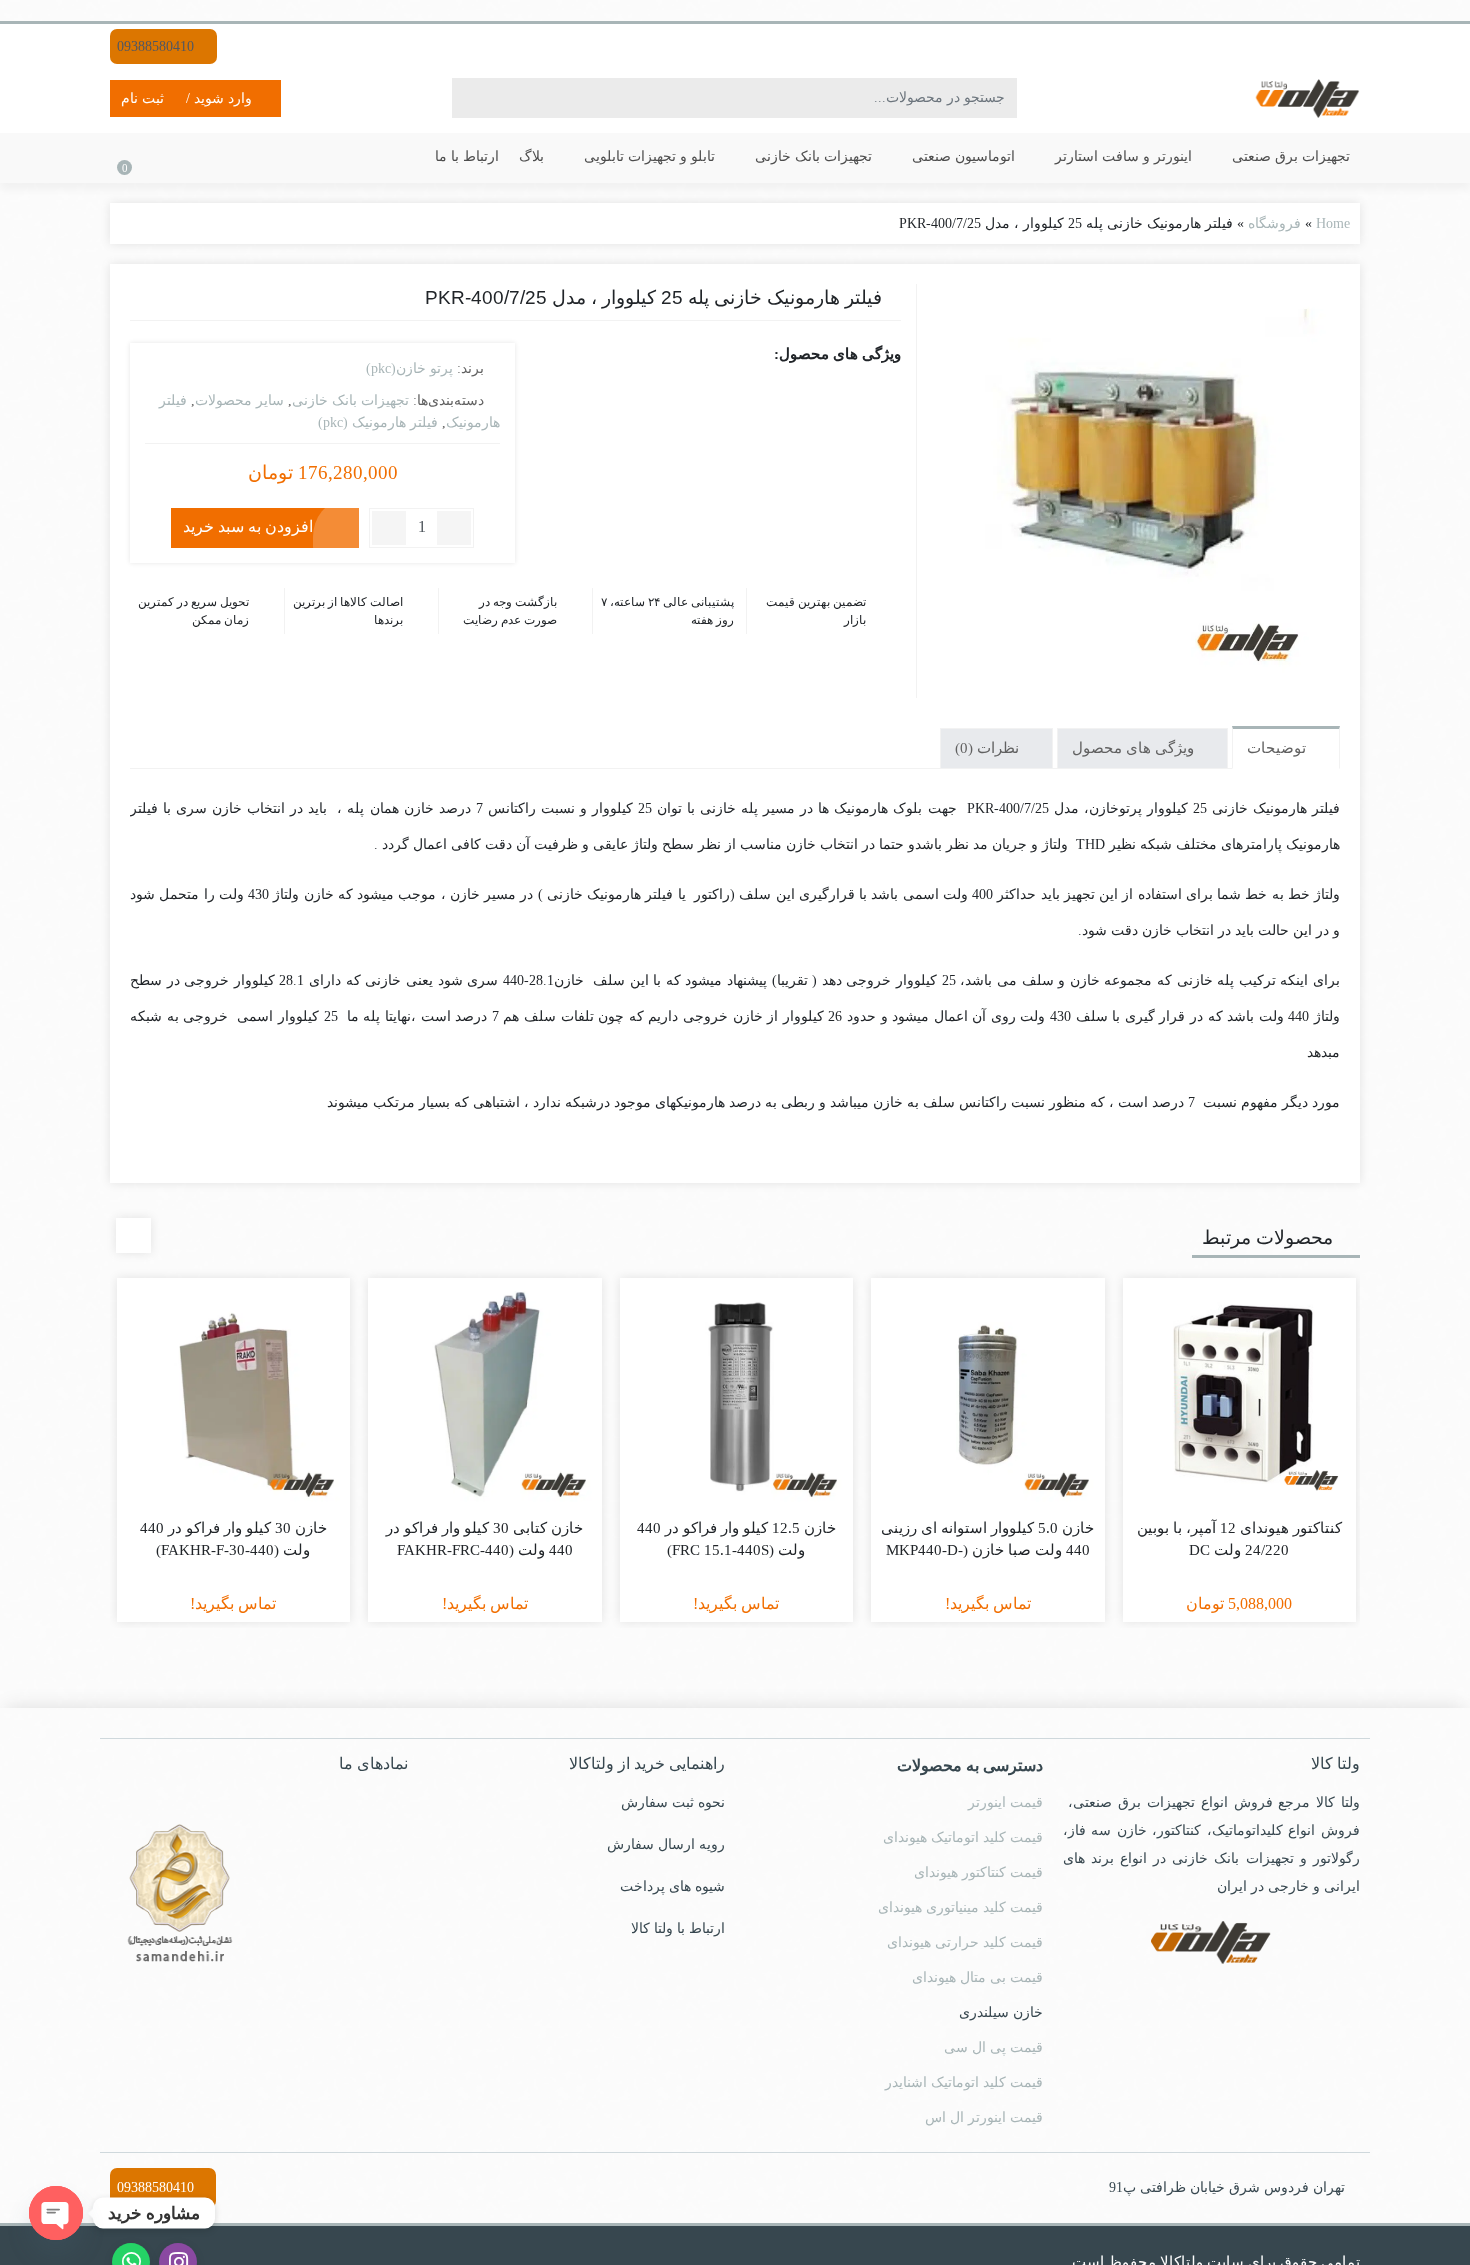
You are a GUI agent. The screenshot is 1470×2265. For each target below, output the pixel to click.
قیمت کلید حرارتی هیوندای (965, 1942)
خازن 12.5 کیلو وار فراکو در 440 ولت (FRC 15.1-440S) (736, 1539)
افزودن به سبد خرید (248, 526)
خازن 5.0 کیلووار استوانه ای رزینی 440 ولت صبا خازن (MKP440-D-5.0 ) (987, 1550)
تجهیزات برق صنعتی (1289, 156)
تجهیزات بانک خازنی (811, 156)
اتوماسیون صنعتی (961, 156)
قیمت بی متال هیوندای (977, 1977)
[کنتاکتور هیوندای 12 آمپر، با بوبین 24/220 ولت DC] (1240, 1395)
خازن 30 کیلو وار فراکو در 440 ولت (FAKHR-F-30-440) (233, 1539)
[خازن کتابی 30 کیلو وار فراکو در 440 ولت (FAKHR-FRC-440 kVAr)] (485, 1395)
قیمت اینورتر (1005, 1802)
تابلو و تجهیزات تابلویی (647, 156)
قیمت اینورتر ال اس (984, 2117)
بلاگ (531, 156)
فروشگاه (1274, 223)
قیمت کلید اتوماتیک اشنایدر (964, 2082)
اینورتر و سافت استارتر (1121, 156)
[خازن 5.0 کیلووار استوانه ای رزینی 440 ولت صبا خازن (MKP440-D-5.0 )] (988, 1395)
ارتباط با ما (467, 156)
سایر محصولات (239, 400)
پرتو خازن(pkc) (409, 368)
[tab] (1286, 747)
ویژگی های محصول (1135, 748)
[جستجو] (470, 98)
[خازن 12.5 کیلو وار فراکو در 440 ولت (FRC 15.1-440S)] (737, 1395)
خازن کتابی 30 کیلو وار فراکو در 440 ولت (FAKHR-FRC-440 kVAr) (484, 1550)
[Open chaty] (56, 2213)
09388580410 (157, 46)
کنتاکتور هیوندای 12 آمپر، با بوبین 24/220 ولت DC (1239, 1539)
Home (1333, 223)
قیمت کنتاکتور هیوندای (978, 1872)
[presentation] (133, 1235)
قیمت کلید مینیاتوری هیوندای (960, 1907)
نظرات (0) (989, 748)
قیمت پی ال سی (993, 2047)
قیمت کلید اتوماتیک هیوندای (963, 1837)
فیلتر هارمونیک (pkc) (378, 422)
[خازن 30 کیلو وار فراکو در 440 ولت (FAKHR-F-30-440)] (234, 1395)
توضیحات (1278, 748)
